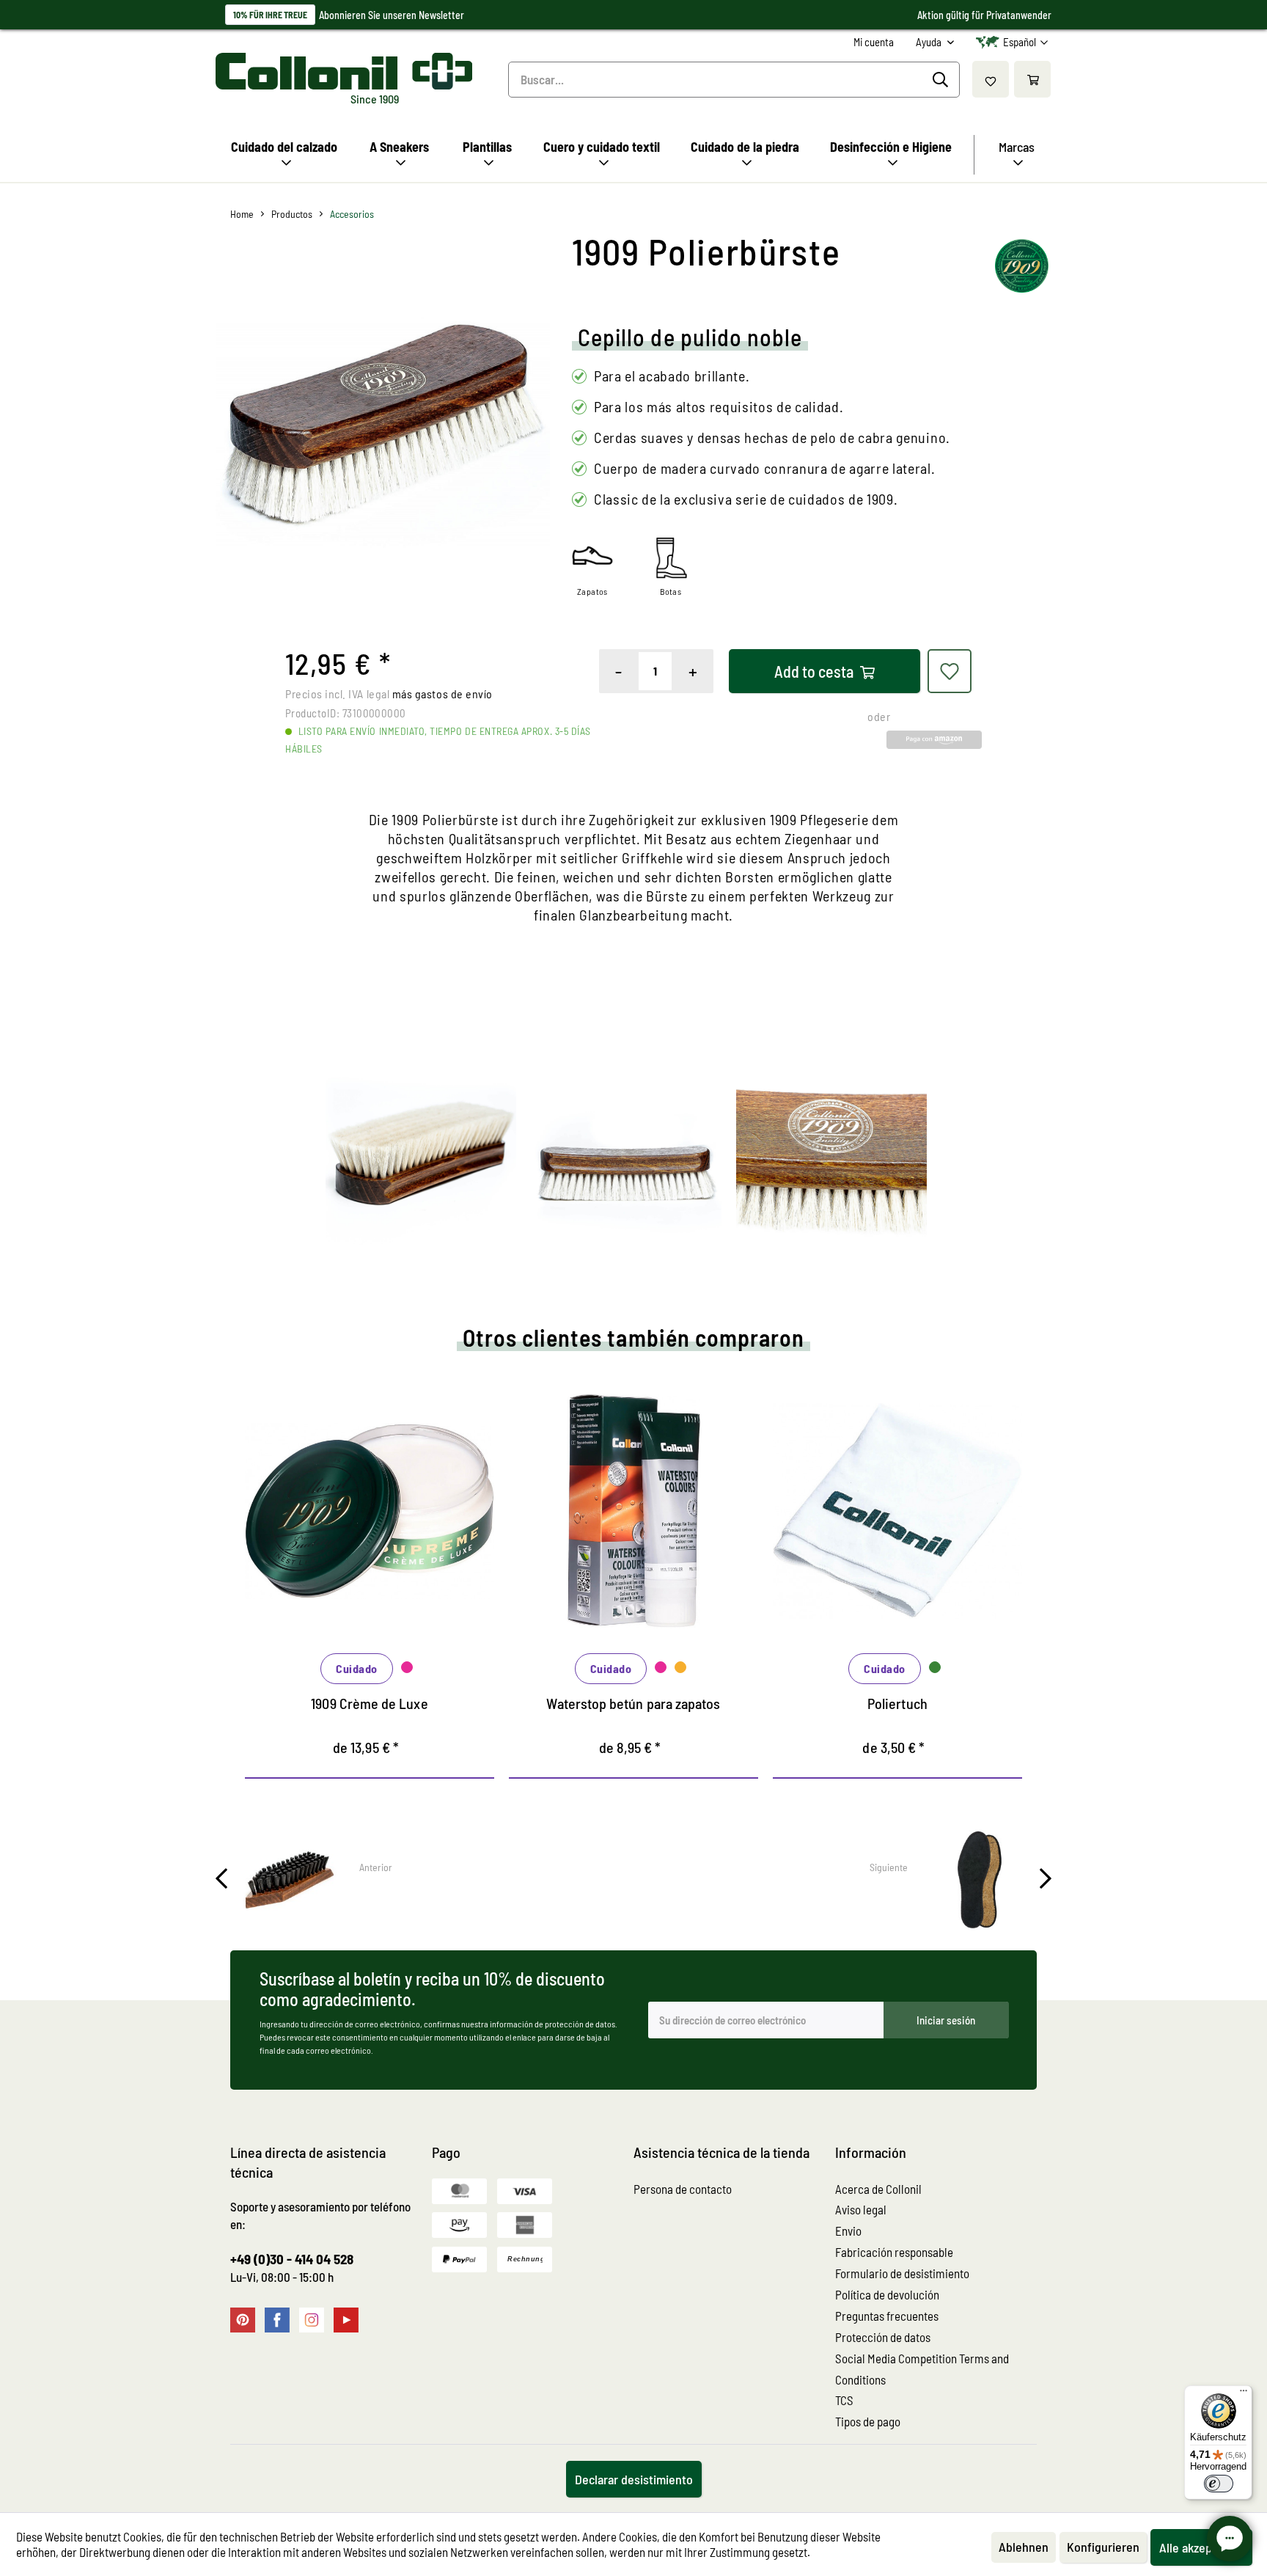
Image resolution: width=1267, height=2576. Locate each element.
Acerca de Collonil (878, 2189)
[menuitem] (874, 42)
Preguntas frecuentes (887, 2316)
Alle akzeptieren (1201, 2547)
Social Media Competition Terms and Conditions (922, 2369)
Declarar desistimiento (634, 2479)
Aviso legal (861, 2209)
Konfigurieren (1103, 2547)
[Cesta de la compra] (1032, 79)
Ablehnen (1024, 2547)
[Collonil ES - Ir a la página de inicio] (344, 71)
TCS (844, 2400)
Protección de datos (883, 2337)
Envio (848, 2231)
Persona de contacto (683, 2189)
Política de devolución (887, 2294)
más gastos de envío (442, 694)
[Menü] (1244, 2394)
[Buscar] (943, 80)
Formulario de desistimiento (902, 2273)
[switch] (1219, 2484)
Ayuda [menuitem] (930, 42)
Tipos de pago (868, 2421)
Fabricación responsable (894, 2252)
